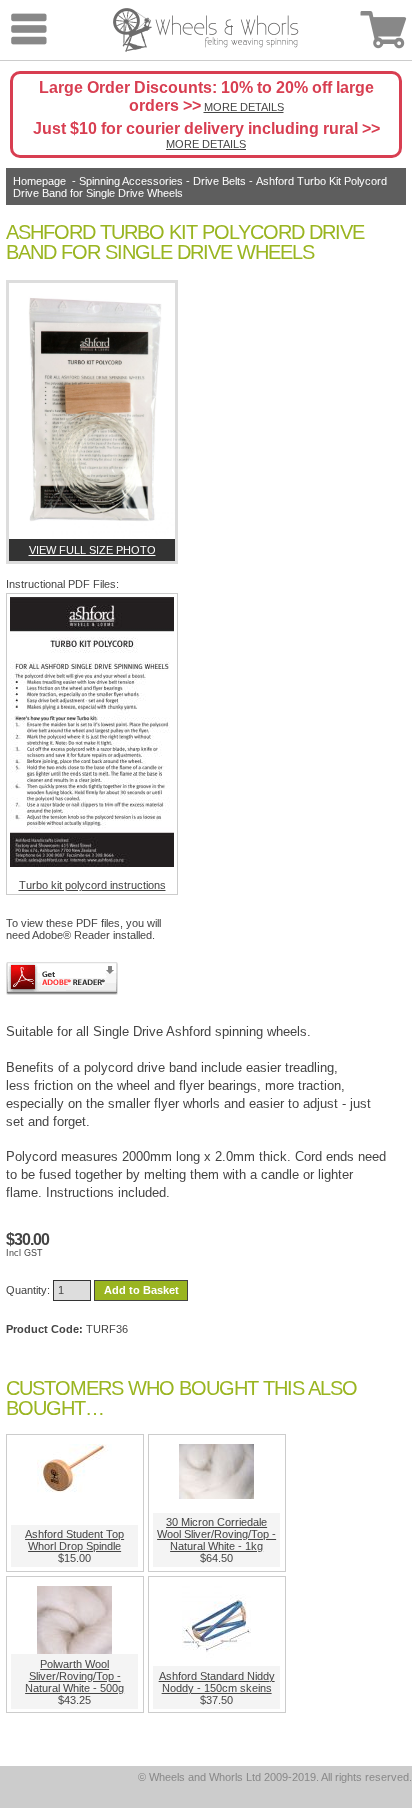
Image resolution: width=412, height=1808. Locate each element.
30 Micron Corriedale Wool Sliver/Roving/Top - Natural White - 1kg (216, 1534)
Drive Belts (219, 181)
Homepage (39, 181)
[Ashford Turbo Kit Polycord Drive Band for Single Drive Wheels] (92, 411)
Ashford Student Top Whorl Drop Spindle (74, 1540)
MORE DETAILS (244, 107)
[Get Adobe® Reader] (62, 978)
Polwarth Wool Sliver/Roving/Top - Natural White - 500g (74, 1676)
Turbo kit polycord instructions (92, 885)
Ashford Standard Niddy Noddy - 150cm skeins (217, 1682)
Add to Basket (141, 1290)
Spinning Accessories (131, 181)
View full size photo (92, 550)
